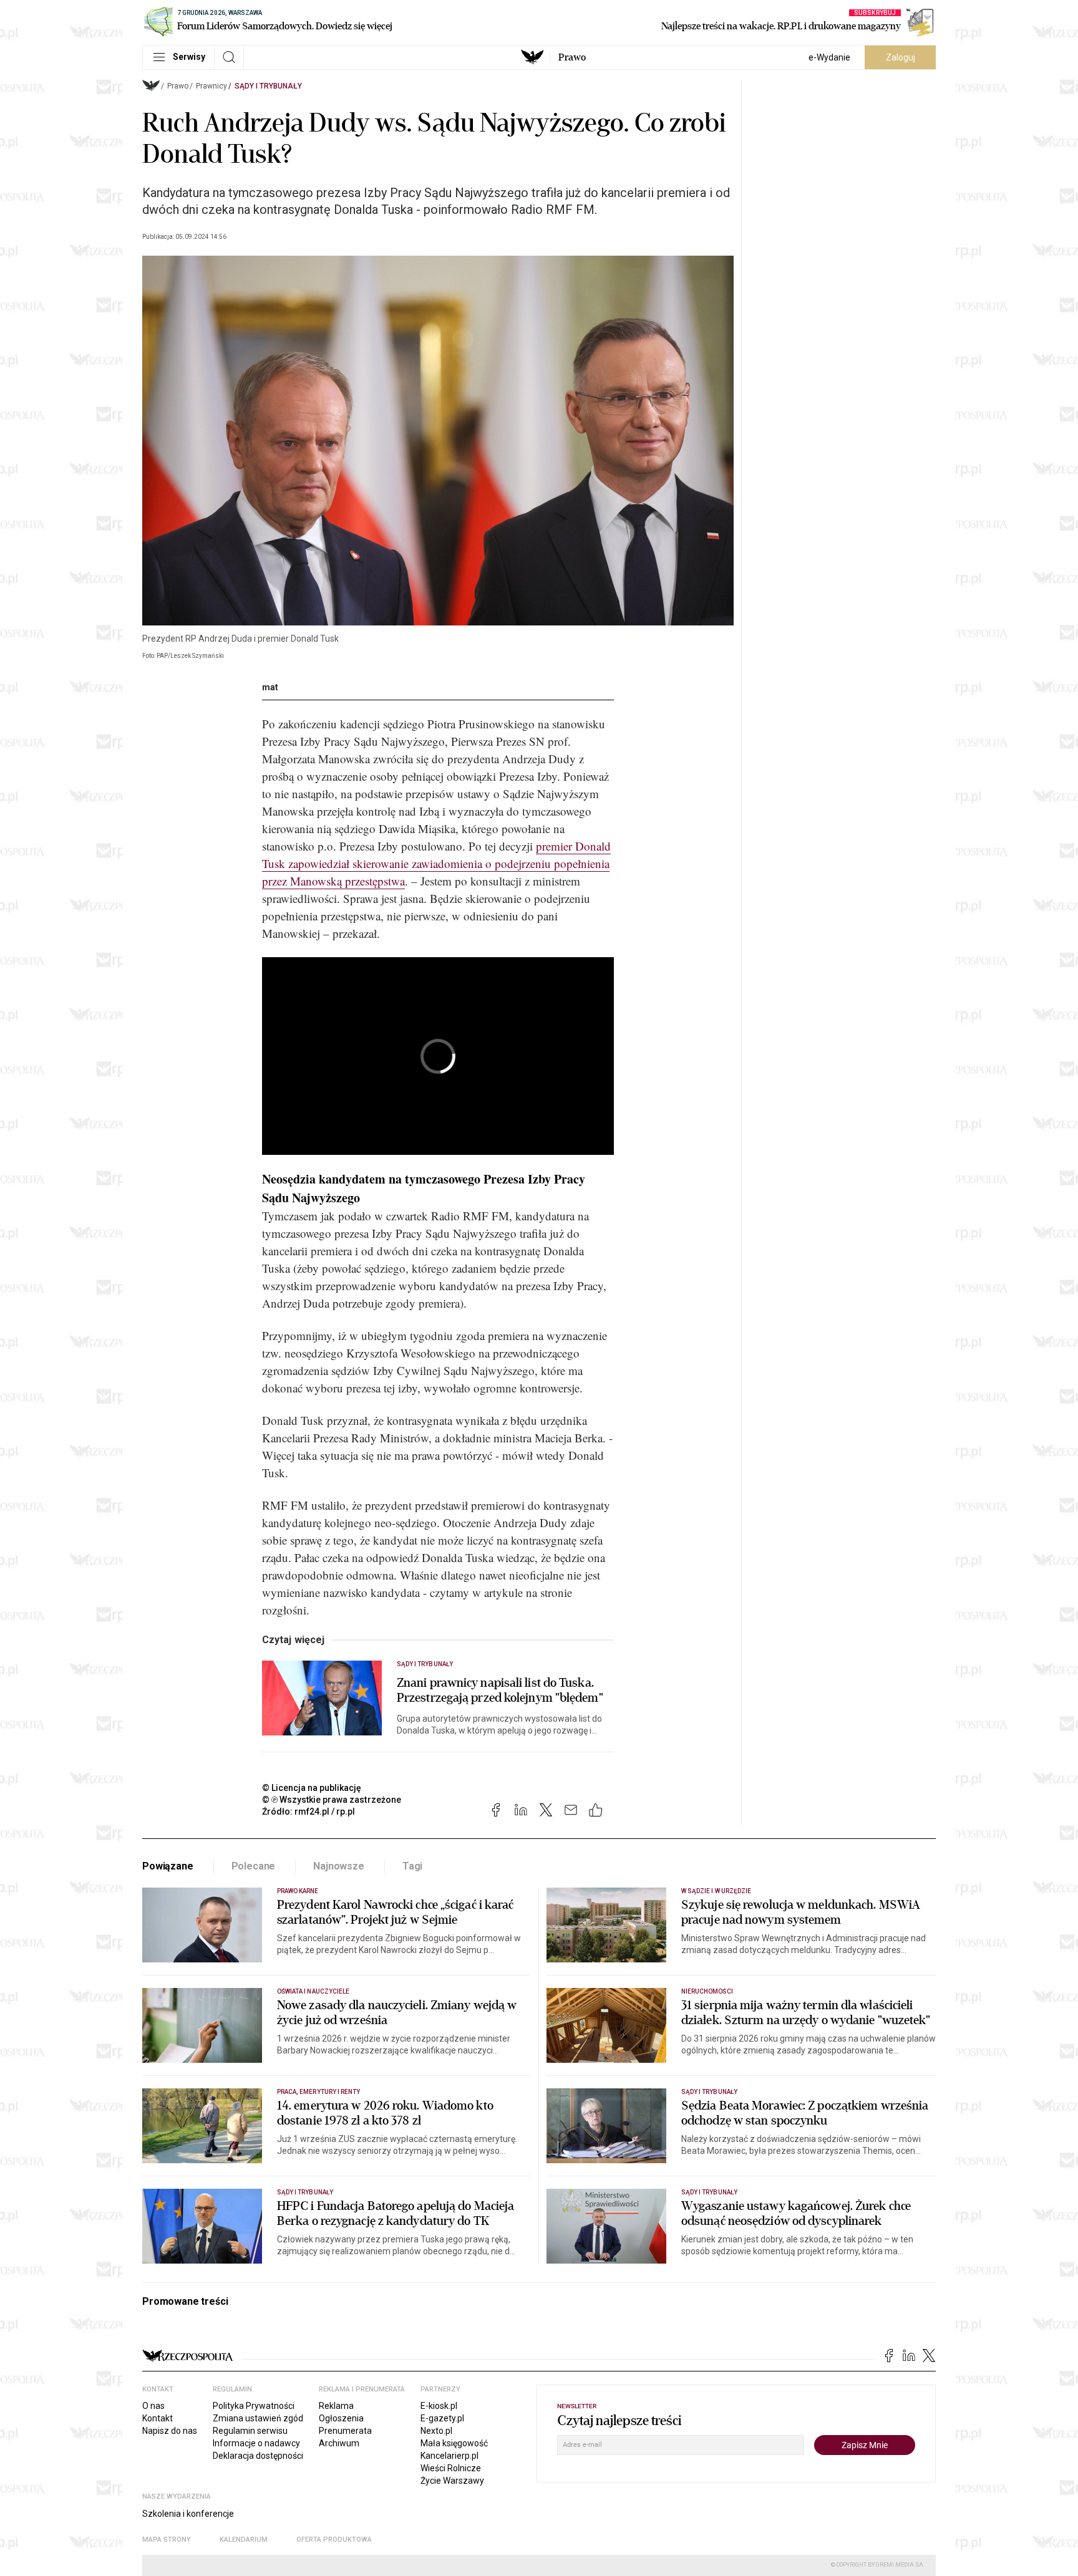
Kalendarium (244, 2540)
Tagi (412, 1866)
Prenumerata (345, 2431)
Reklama (336, 2406)
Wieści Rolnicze (451, 2468)
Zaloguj (901, 57)
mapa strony (167, 2540)
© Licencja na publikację (312, 1788)
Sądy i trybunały (268, 86)
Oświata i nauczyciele (313, 1991)
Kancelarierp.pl (449, 2456)
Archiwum (339, 2443)
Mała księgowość (454, 2443)
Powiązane (168, 1866)
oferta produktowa (334, 2540)
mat (270, 687)
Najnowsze (339, 1866)
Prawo (572, 57)
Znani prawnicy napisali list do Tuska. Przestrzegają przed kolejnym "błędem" (500, 1691)
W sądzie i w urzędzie (716, 1891)
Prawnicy (211, 86)
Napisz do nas (170, 2431)
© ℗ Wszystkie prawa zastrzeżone (332, 1800)
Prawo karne (298, 1891)
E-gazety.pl (442, 2418)
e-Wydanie (829, 57)
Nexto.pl (436, 2431)
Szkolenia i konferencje (188, 2514)
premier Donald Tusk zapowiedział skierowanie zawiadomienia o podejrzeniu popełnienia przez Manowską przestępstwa (436, 863)
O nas (153, 2406)
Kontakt (158, 2418)
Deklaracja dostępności (258, 2456)
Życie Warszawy (452, 2481)
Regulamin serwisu (250, 2431)
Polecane (254, 1866)
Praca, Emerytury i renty (318, 2092)
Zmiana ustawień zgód (258, 2418)
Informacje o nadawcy (256, 2443)
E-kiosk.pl (439, 2406)
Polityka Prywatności (254, 2406)
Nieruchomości (707, 1991)
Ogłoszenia (341, 2418)
